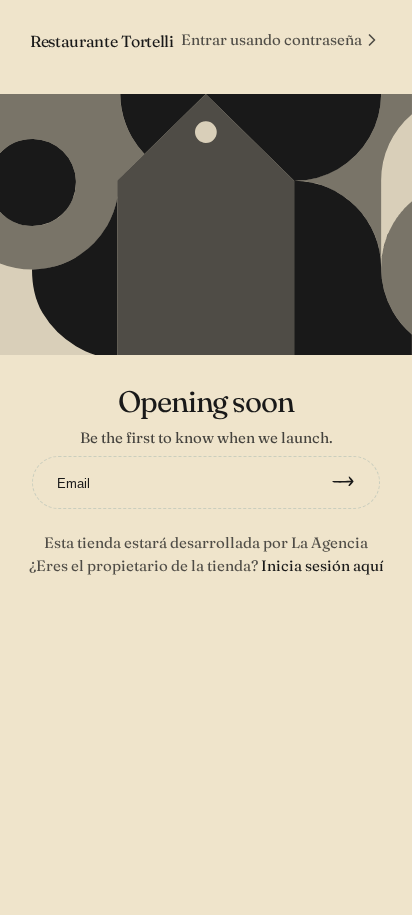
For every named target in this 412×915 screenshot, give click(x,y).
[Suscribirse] (352, 483)
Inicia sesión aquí (322, 565)
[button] (281, 40)
